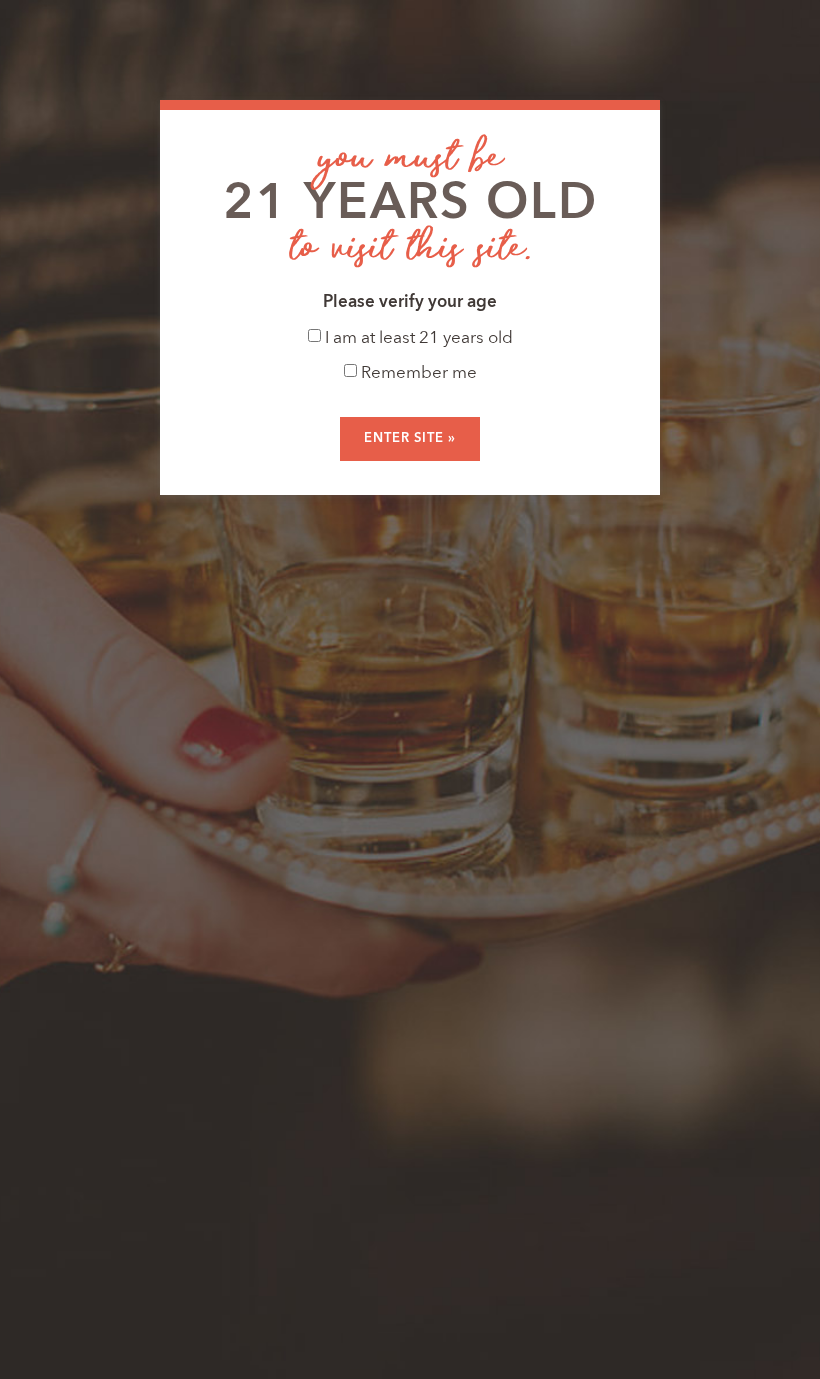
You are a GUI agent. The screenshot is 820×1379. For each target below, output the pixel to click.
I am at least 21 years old (417, 338)
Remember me (417, 373)
